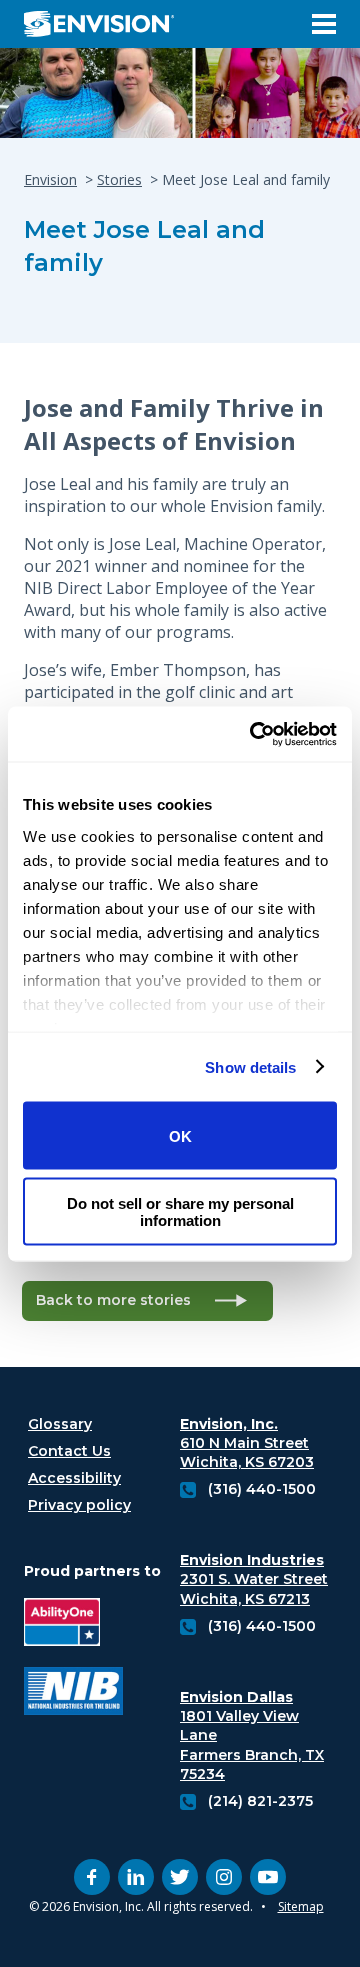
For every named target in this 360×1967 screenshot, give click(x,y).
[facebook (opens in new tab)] (92, 1877)
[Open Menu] (324, 24)
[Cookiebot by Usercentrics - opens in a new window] (254, 734)
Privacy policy (79, 1505)
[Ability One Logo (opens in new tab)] (73, 1624)
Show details (250, 1066)
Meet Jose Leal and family (144, 246)
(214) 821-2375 (260, 1801)
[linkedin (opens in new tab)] (136, 1877)
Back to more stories (113, 1300)
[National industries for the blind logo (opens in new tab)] (73, 1693)
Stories (119, 179)
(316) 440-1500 (262, 1489)
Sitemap (301, 1906)
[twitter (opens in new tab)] (180, 1877)
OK (180, 1135)
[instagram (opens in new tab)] (224, 1877)
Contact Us (69, 1451)
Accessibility (74, 1478)
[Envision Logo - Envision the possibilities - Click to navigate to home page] (107, 24)
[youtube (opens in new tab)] (268, 1877)
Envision (50, 179)
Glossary (60, 1424)
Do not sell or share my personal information (180, 1211)
